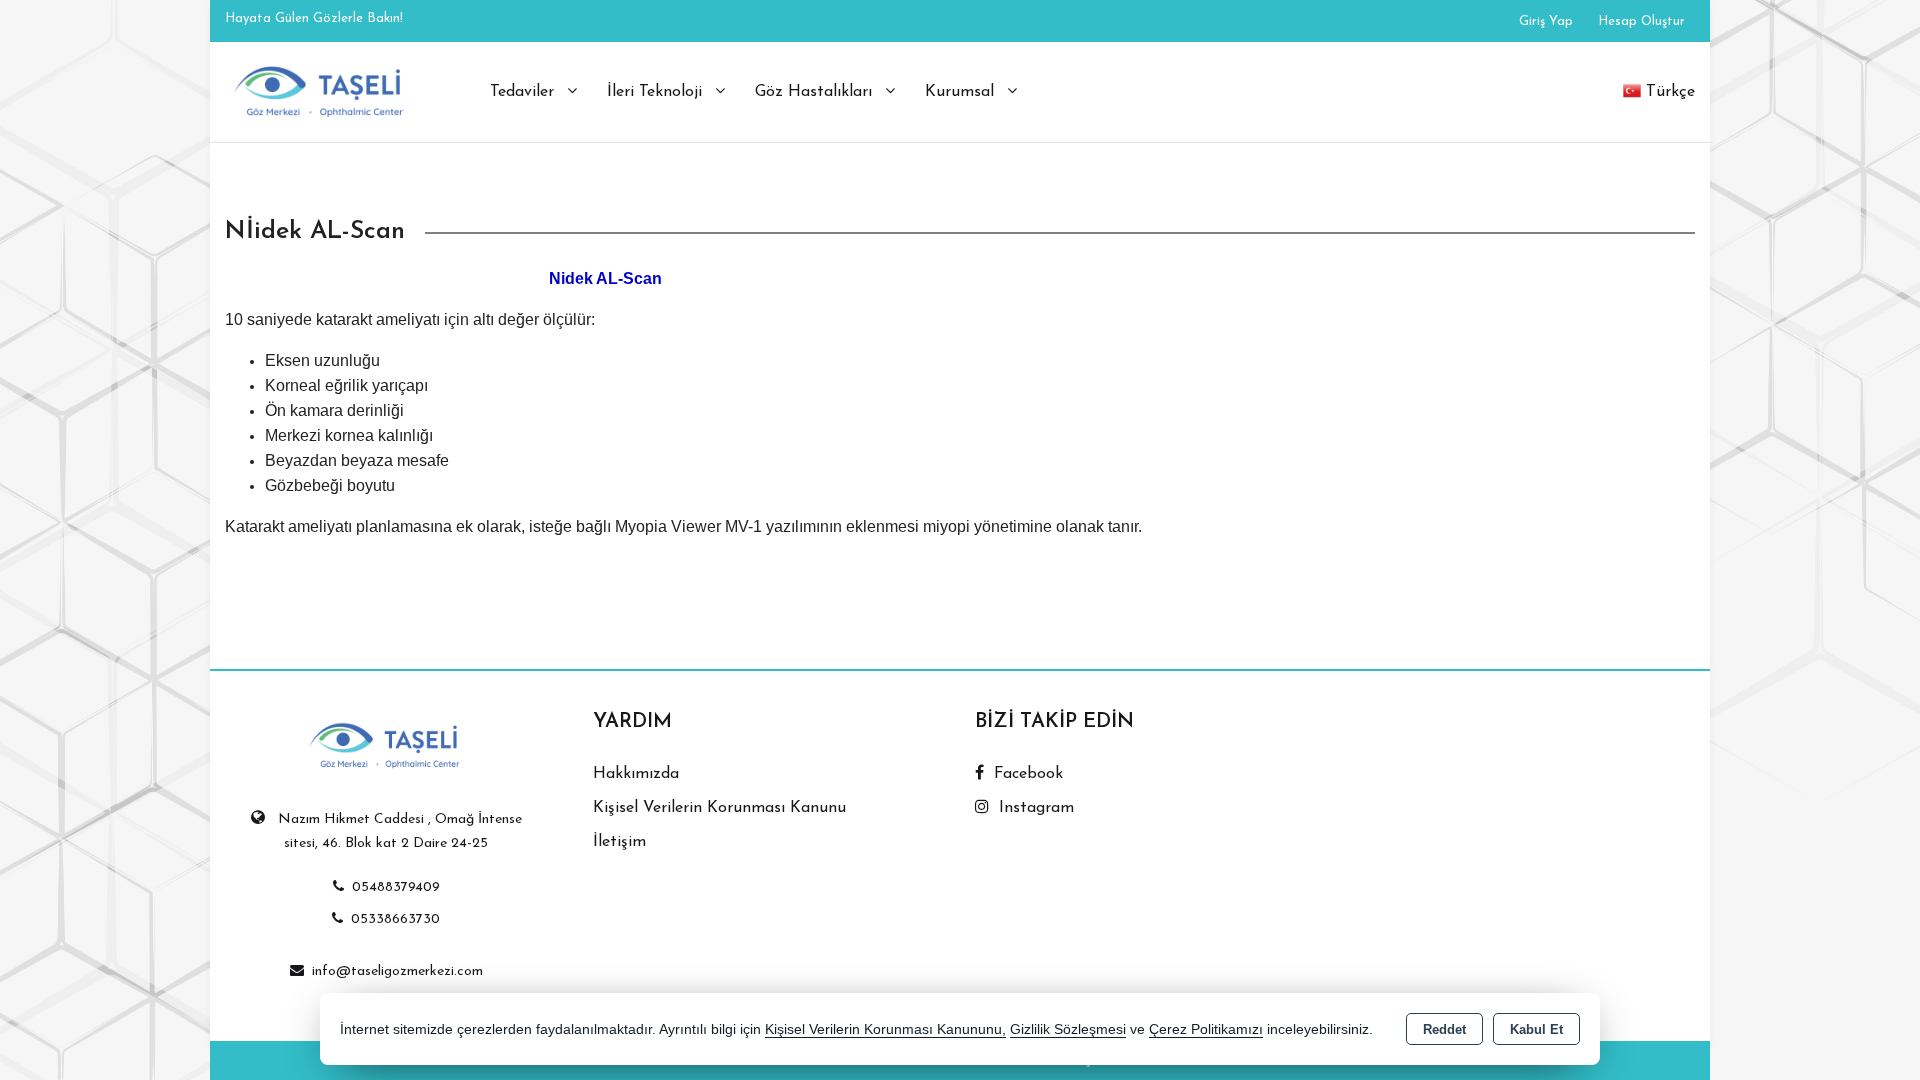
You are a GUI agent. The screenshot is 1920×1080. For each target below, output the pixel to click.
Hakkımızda (636, 774)
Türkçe (1670, 92)
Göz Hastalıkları (816, 92)
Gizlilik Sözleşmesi (1068, 1029)
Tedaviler (524, 92)
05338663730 (395, 919)
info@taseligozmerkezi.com (397, 971)
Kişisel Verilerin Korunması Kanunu (719, 808)
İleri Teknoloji (657, 92)
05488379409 (396, 887)
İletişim (619, 842)
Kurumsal (962, 92)
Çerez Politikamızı (1206, 1029)
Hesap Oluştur (1641, 21)
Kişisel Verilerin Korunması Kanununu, (885, 1029)
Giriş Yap (1546, 21)
